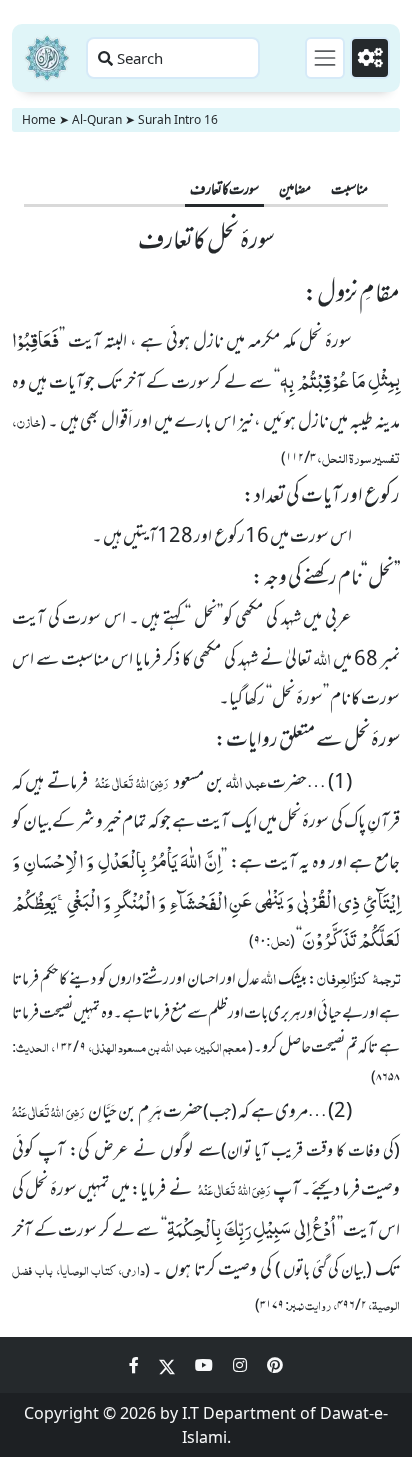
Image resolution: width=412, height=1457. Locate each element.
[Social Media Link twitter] (169, 1365)
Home (39, 119)
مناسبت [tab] (349, 191)
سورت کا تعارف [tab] (224, 191)
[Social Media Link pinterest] (275, 1365)
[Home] (47, 58)
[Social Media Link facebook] (136, 1365)
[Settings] (370, 58)
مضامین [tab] (295, 191)
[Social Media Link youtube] (206, 1365)
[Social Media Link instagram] (242, 1365)
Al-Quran (97, 119)
